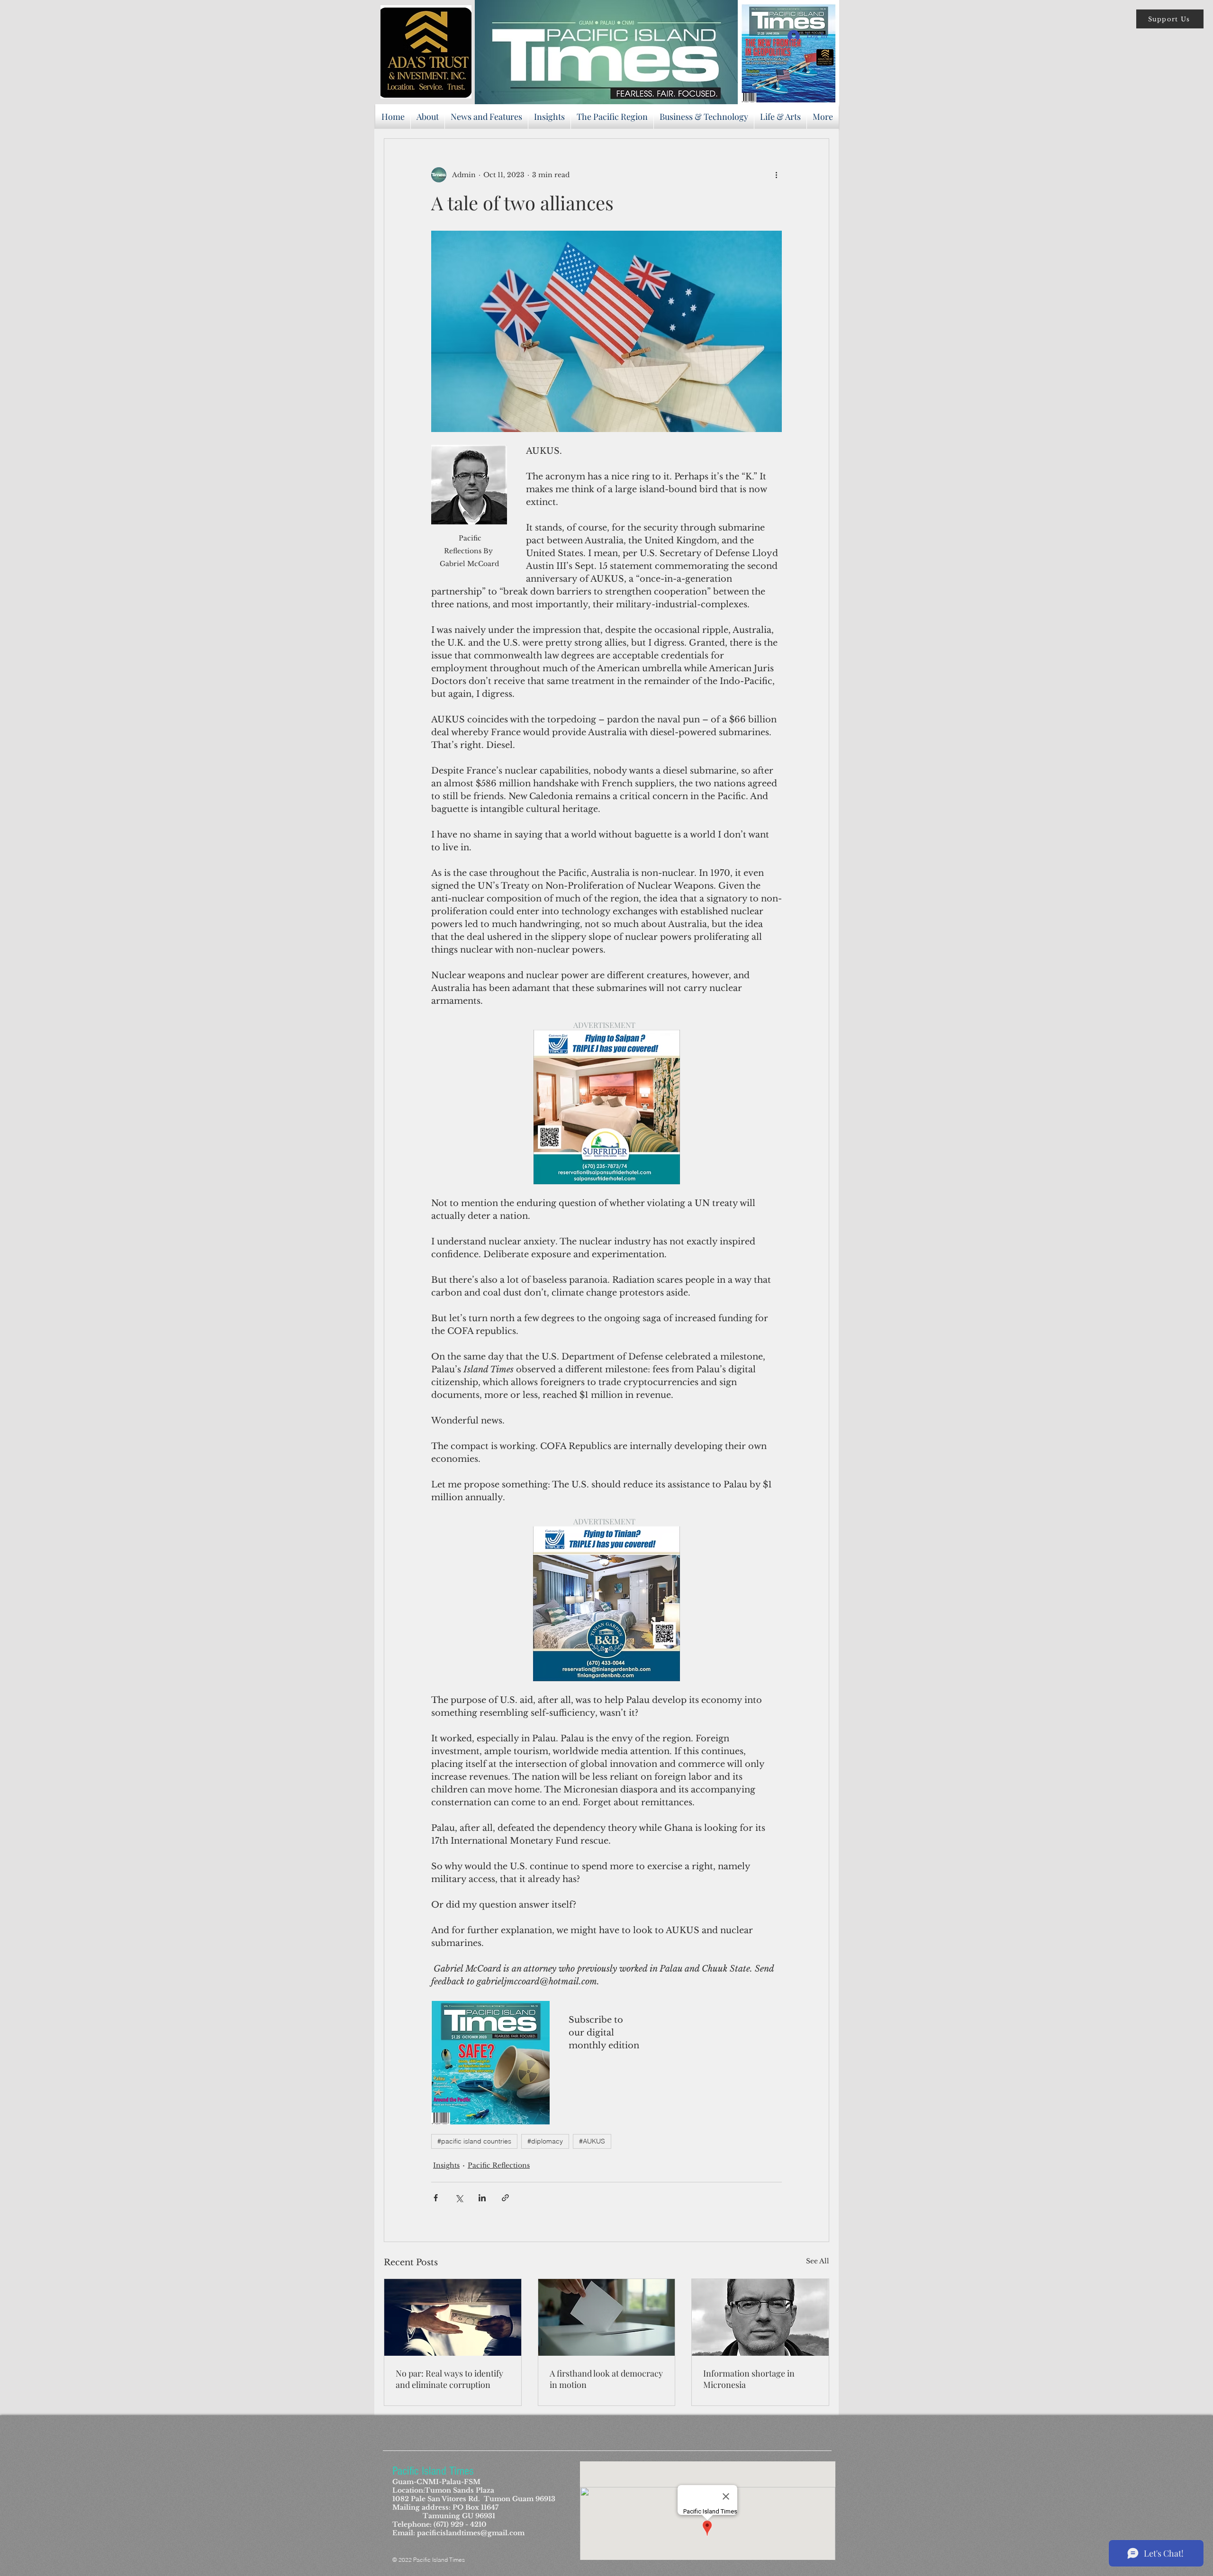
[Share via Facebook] (436, 2198)
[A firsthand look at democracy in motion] (607, 2317)
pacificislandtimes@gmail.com (471, 2533)
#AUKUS (592, 2141)
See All (818, 2261)
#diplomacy (545, 2141)
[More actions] (776, 175)
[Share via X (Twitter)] (459, 2198)
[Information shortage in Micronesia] (760, 2317)
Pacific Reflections (499, 2165)
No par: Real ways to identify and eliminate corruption (449, 2379)
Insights (446, 2165)
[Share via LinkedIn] (482, 2198)
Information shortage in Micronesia (749, 2379)
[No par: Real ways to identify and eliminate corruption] (453, 2317)
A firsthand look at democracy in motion (606, 2379)
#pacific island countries (474, 2141)
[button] (1170, 19)
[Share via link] (505, 2198)
